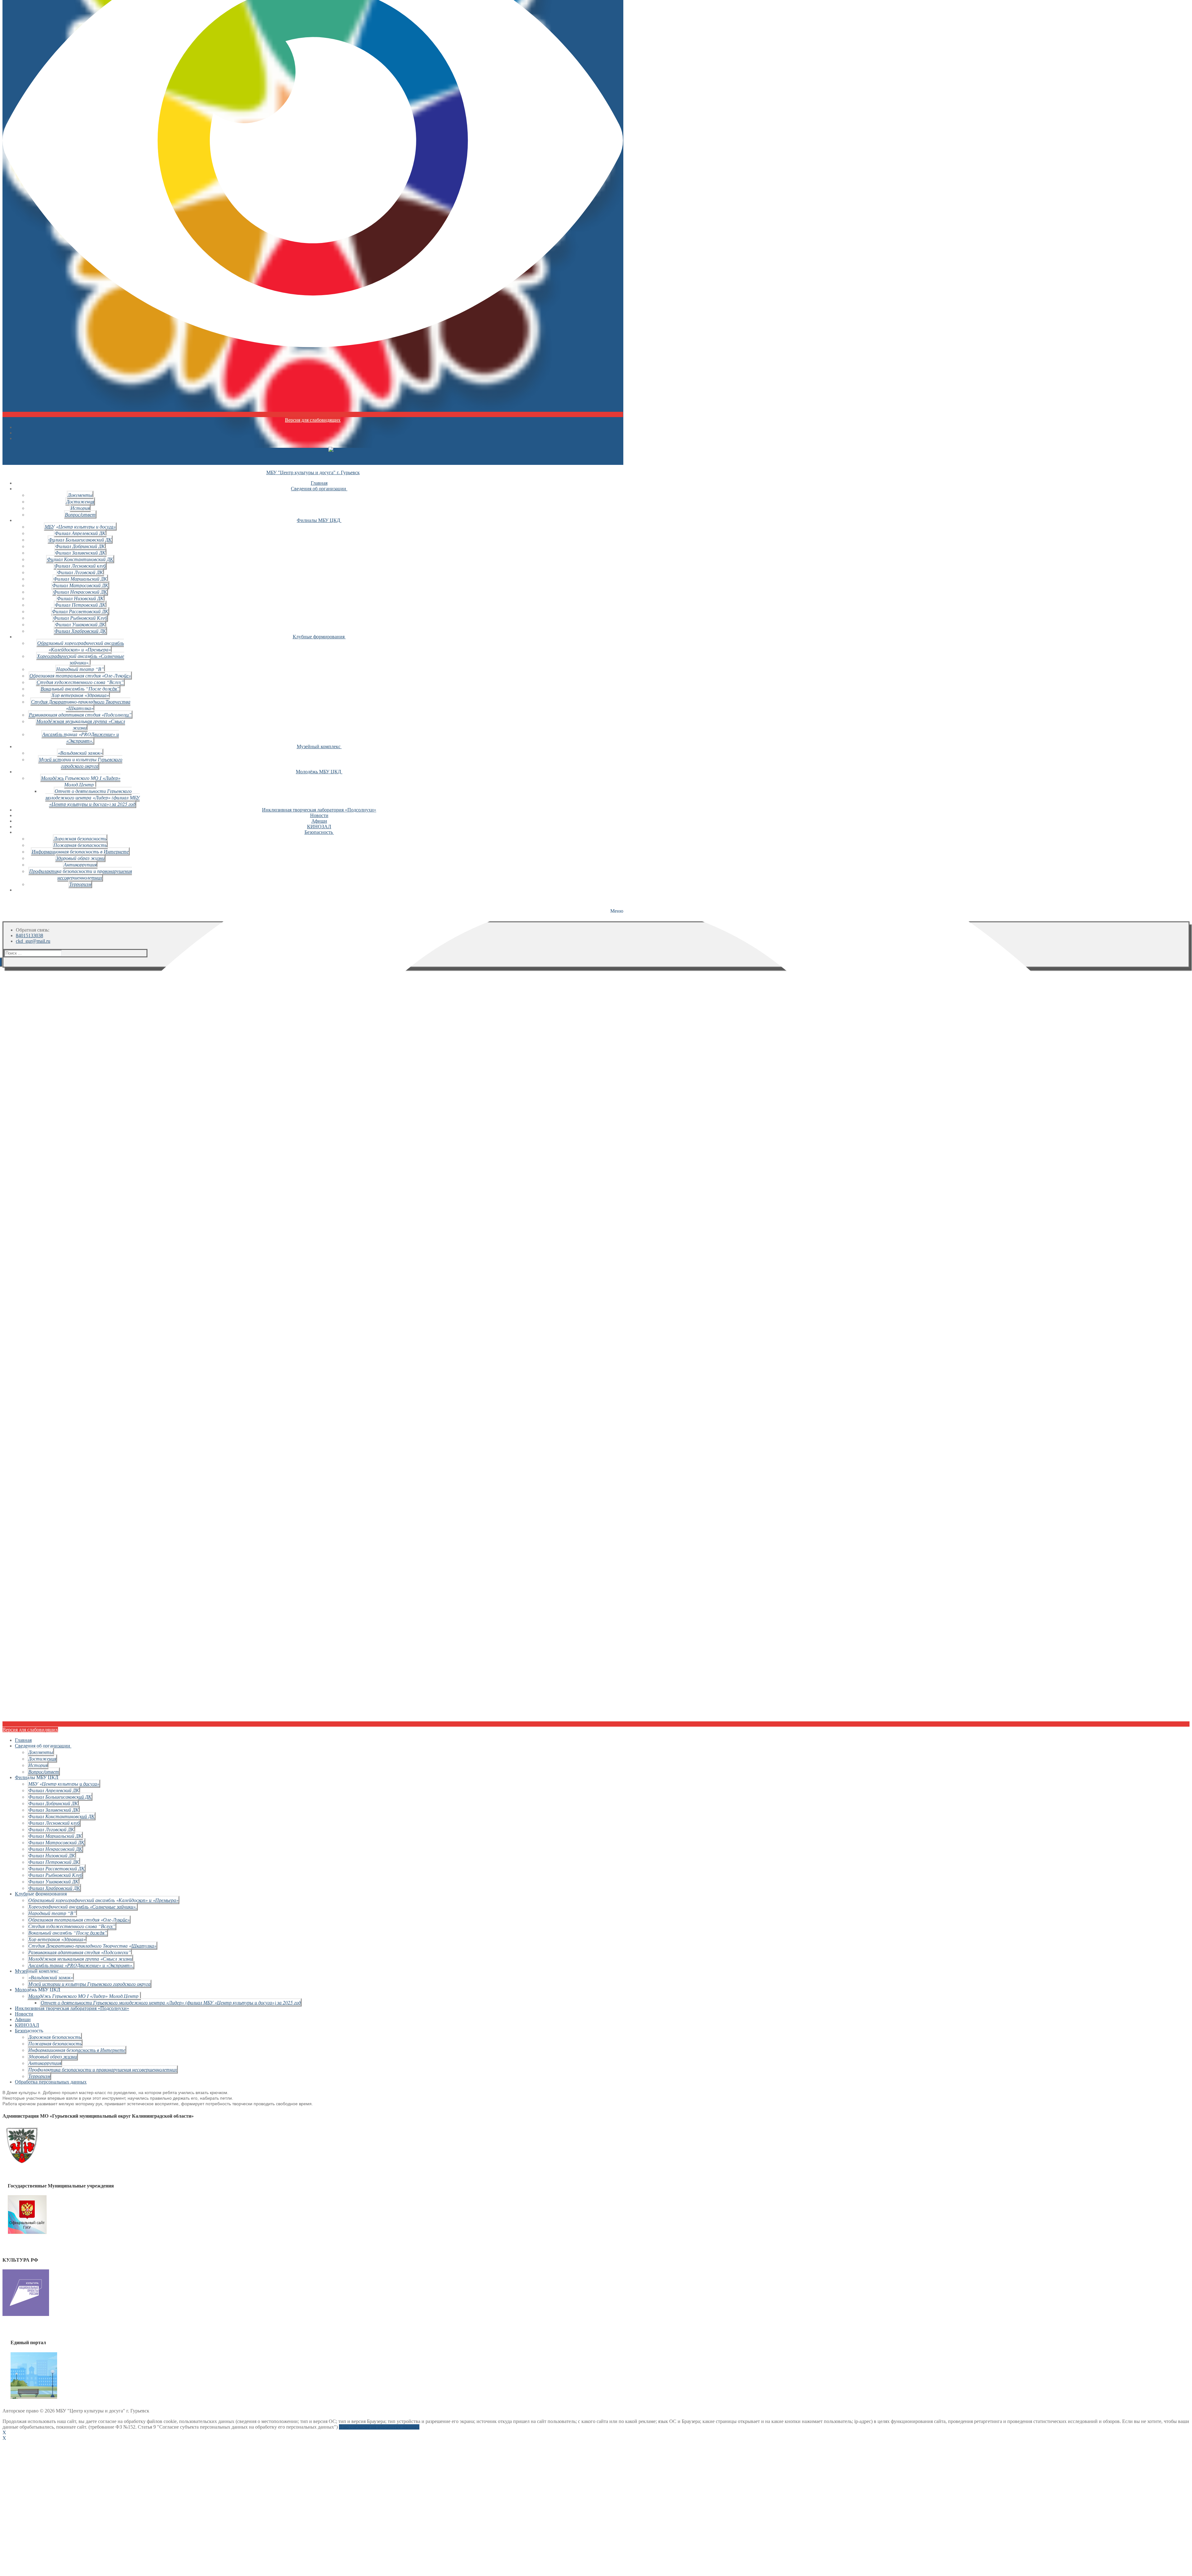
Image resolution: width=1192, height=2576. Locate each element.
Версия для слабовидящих (313, 420)
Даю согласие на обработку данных (379, 2427)
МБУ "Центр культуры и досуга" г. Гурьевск (313, 472)
